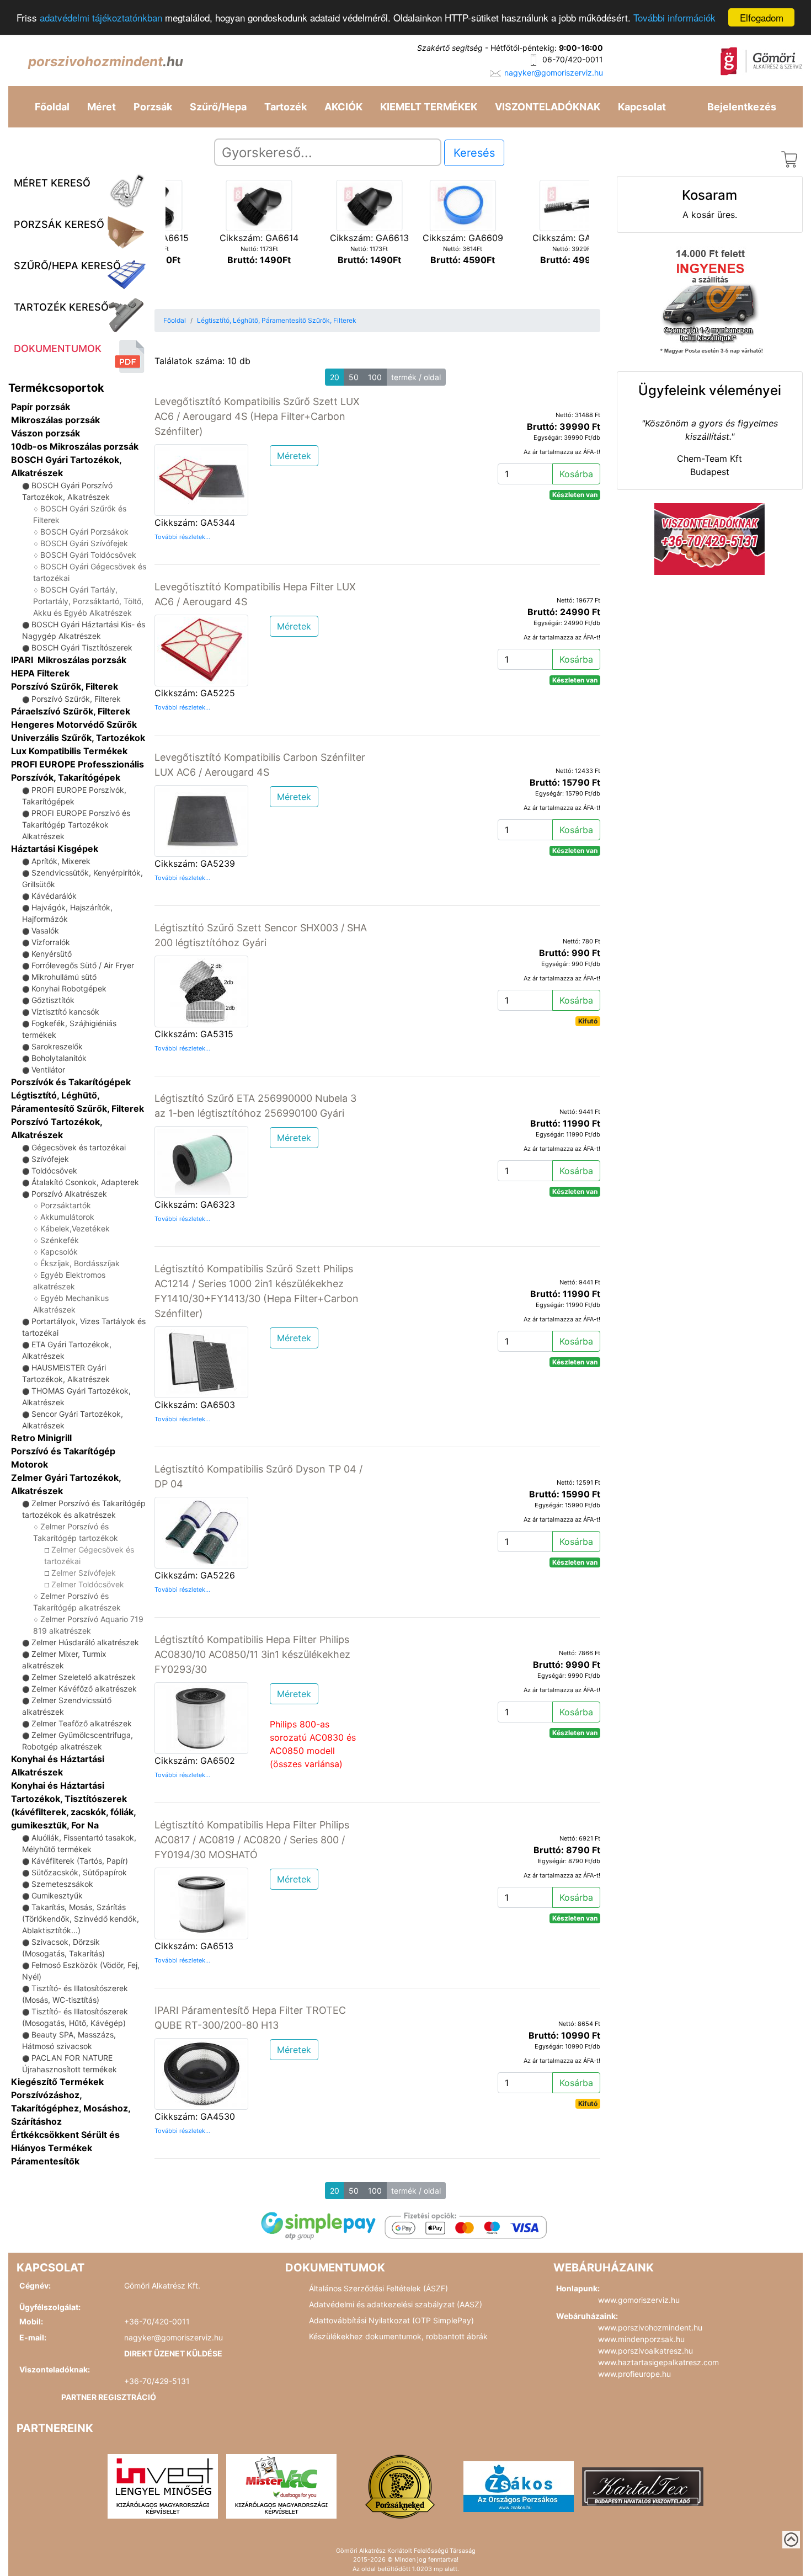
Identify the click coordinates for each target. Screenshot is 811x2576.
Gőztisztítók (53, 1000)
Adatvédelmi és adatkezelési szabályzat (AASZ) (396, 2304)
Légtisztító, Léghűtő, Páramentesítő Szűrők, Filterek (277, 320)
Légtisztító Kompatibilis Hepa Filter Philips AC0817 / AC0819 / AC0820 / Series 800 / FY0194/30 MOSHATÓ (252, 1840)
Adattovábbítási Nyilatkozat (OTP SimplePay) (391, 2320)
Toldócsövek (54, 1170)
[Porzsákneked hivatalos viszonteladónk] (400, 2486)
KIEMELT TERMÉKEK (429, 107)
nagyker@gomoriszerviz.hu (554, 73)
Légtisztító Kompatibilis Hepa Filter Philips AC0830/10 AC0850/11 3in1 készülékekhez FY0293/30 (252, 1654)
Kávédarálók (54, 896)
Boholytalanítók (59, 1058)
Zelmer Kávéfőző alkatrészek (84, 1689)
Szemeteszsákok (62, 1884)
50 (354, 377)
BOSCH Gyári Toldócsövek (88, 555)
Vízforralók (51, 942)
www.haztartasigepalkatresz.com (658, 2362)
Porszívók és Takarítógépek (71, 1082)
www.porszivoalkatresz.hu (645, 2351)
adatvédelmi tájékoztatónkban (101, 18)
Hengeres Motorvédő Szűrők (74, 724)
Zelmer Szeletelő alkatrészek (84, 1677)
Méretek (294, 456)
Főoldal (52, 107)
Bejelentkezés (742, 107)
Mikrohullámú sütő (64, 977)
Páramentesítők (45, 2161)
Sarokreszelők (57, 1046)
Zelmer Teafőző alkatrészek (82, 1723)
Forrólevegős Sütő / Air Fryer (83, 965)
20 (335, 377)
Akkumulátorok (67, 1217)
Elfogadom (762, 17)
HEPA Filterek (40, 673)
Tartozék (286, 107)
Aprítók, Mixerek (61, 861)
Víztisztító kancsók (65, 1012)
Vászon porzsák (46, 433)
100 (375, 377)
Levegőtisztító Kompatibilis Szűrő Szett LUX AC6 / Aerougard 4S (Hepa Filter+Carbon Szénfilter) (257, 416)
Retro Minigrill (41, 1438)
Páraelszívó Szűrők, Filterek (71, 711)
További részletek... (182, 537)
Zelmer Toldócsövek (88, 1584)
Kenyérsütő (52, 954)
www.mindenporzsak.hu (641, 2339)
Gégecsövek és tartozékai (79, 1147)
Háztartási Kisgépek (55, 849)
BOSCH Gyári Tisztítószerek (82, 647)
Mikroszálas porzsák (55, 420)
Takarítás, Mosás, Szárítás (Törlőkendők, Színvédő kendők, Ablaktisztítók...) (81, 1919)
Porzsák (153, 107)
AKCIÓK (343, 107)
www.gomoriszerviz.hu (639, 2300)
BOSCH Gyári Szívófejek (84, 543)
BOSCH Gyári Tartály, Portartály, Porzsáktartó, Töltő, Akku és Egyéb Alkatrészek (88, 601)
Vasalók (45, 930)
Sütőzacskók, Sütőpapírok (79, 1872)
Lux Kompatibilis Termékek (69, 751)
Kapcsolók (59, 1252)
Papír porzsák (41, 407)
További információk (674, 18)
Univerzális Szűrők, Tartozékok (78, 738)
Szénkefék (60, 1240)
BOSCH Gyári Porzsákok (84, 532)
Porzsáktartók (66, 1205)
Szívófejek (50, 1159)
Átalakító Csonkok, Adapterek (85, 1182)
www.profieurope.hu (634, 2374)
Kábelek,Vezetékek (75, 1228)
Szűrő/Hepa (218, 107)
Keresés (474, 153)
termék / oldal (416, 377)
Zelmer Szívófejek (84, 1573)
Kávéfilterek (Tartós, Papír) (80, 1861)
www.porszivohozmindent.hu (650, 2327)
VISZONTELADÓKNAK (548, 107)
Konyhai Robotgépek (69, 988)
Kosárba (576, 474)
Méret (102, 107)
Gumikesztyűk (57, 1895)
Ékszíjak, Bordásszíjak (80, 1263)
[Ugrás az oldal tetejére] (791, 2540)
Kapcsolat (642, 107)
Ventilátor (48, 1070)
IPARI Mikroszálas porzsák (69, 660)
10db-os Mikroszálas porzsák (75, 446)
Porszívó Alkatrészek (69, 1194)
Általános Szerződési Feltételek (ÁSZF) (378, 2288)
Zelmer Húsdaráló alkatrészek (85, 1642)
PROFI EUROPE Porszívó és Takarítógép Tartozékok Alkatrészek (76, 825)
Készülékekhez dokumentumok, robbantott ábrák (398, 2336)
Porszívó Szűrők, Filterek (65, 686)
